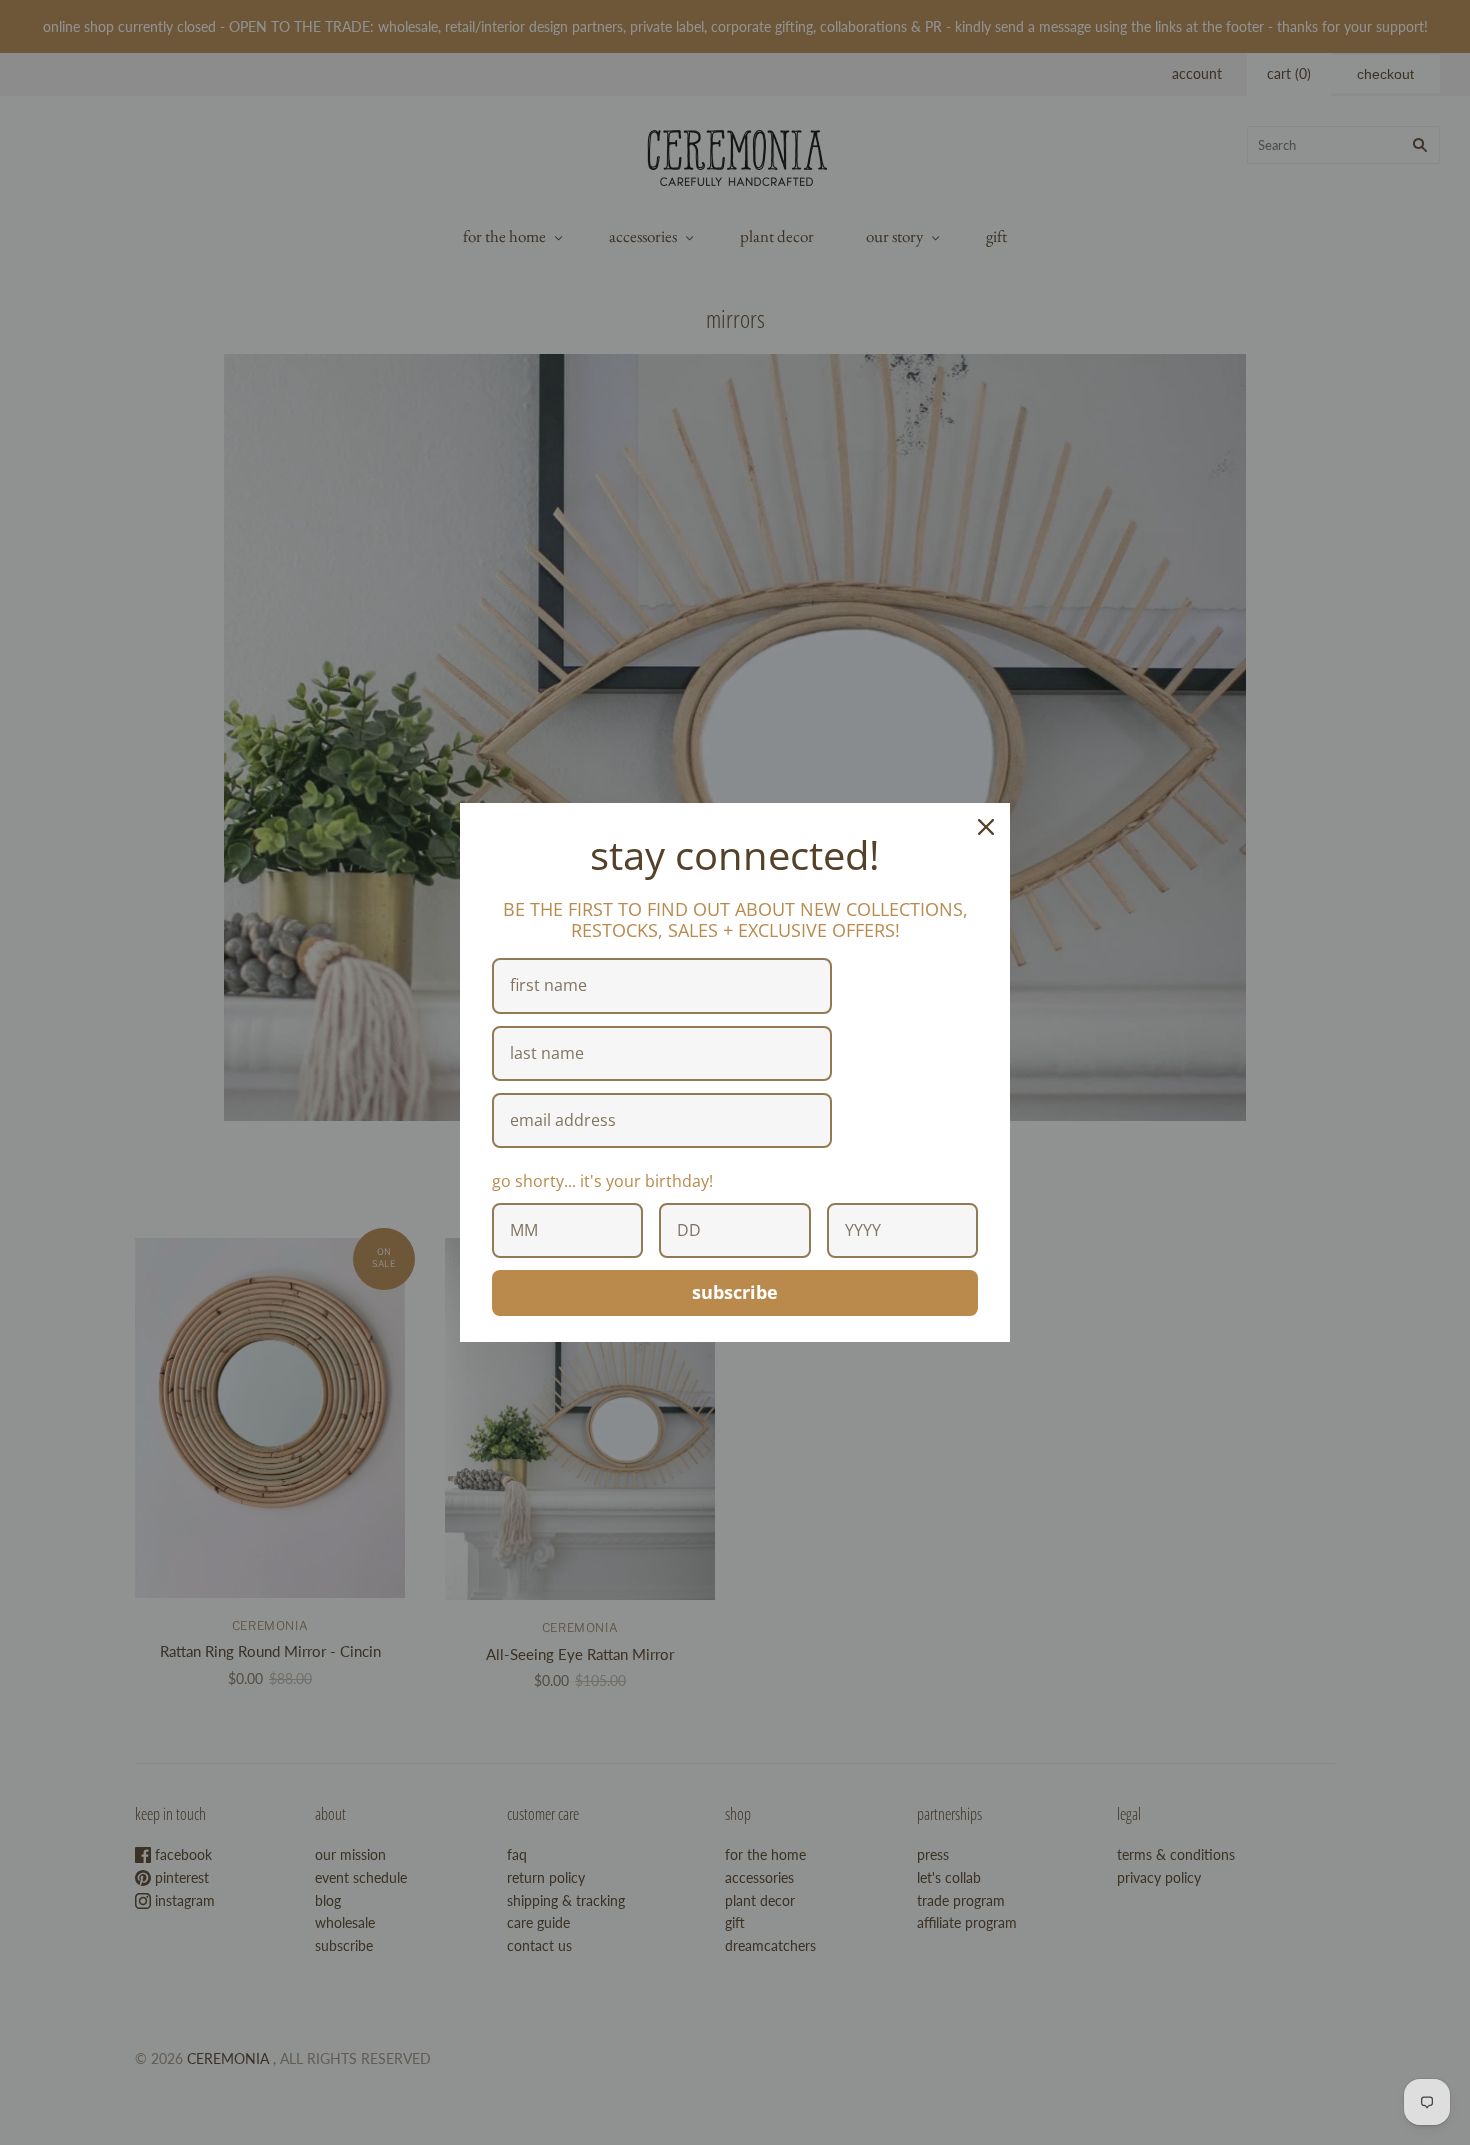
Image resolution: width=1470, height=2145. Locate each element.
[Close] (986, 827)
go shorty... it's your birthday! (602, 1181)
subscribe (735, 1292)
